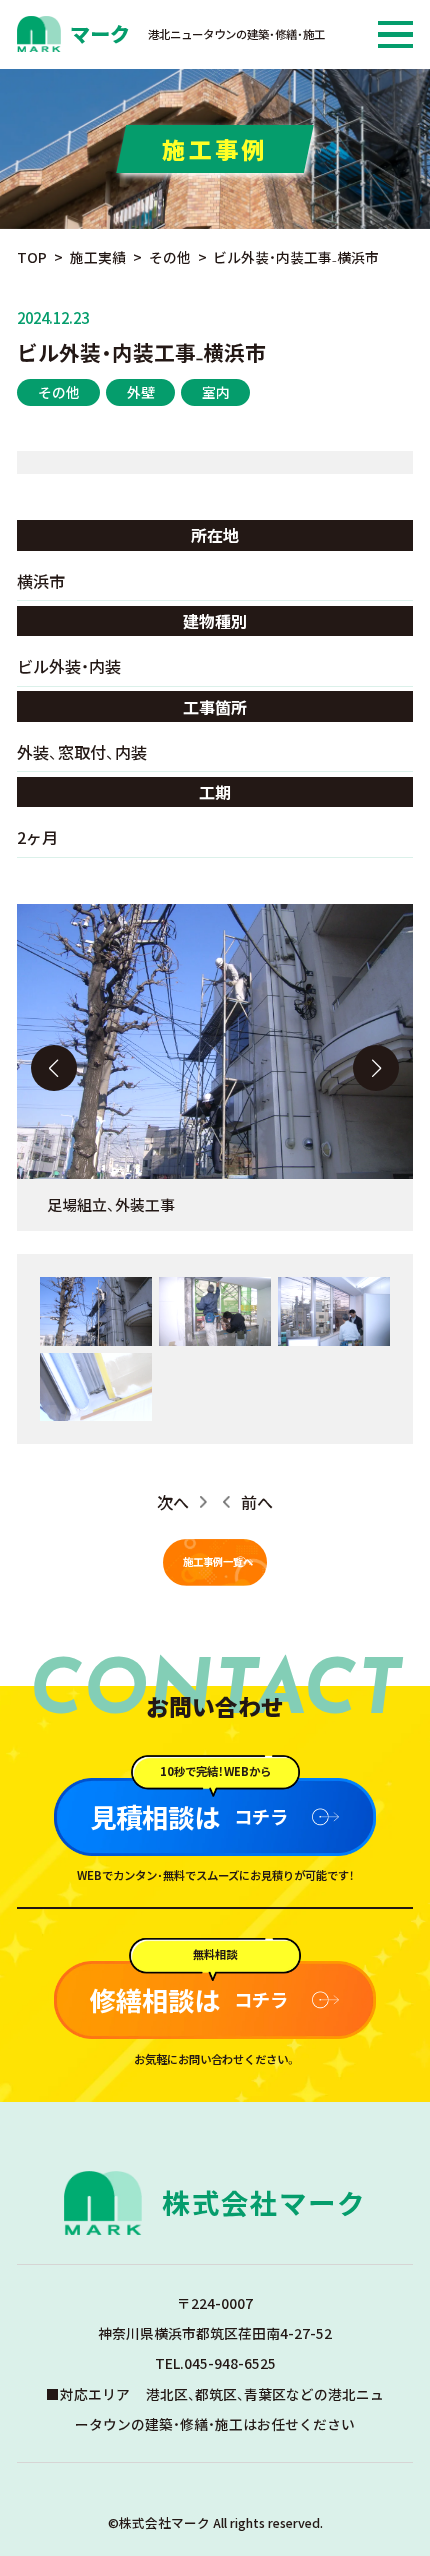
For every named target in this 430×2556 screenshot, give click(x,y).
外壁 (141, 392)
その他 (59, 392)
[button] (376, 1068)
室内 (216, 392)
